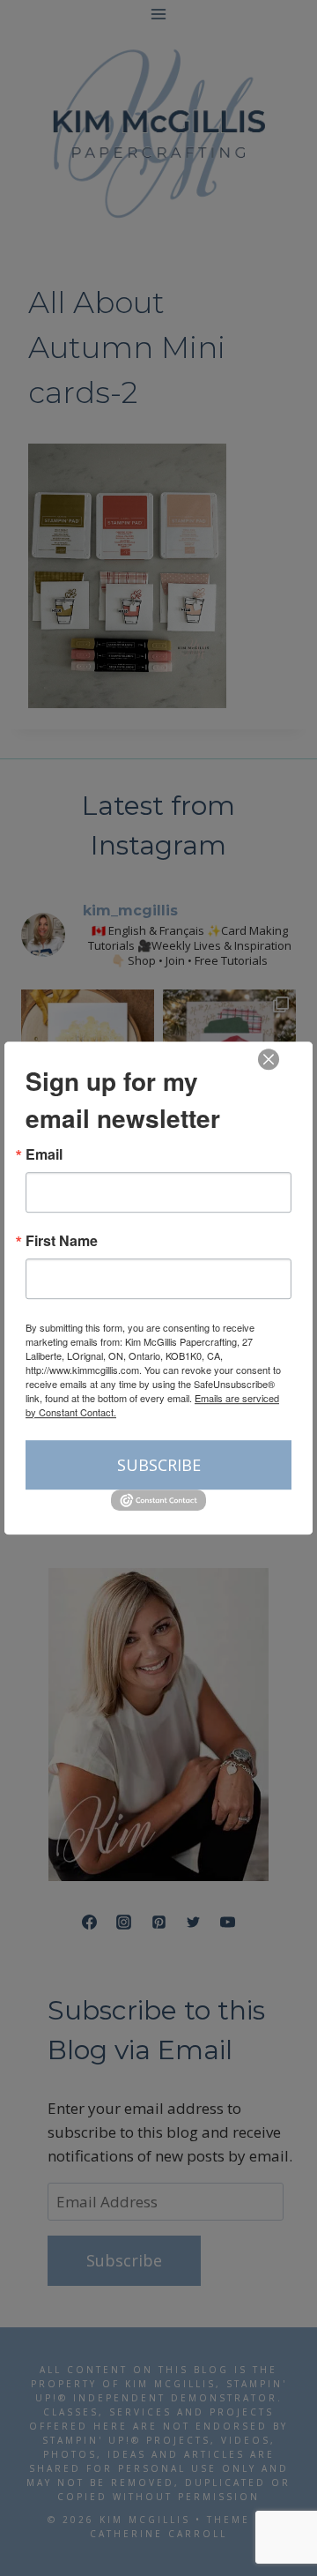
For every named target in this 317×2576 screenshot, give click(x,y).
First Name (62, 1241)
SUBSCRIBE (159, 1465)
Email (44, 1154)
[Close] (269, 1059)
